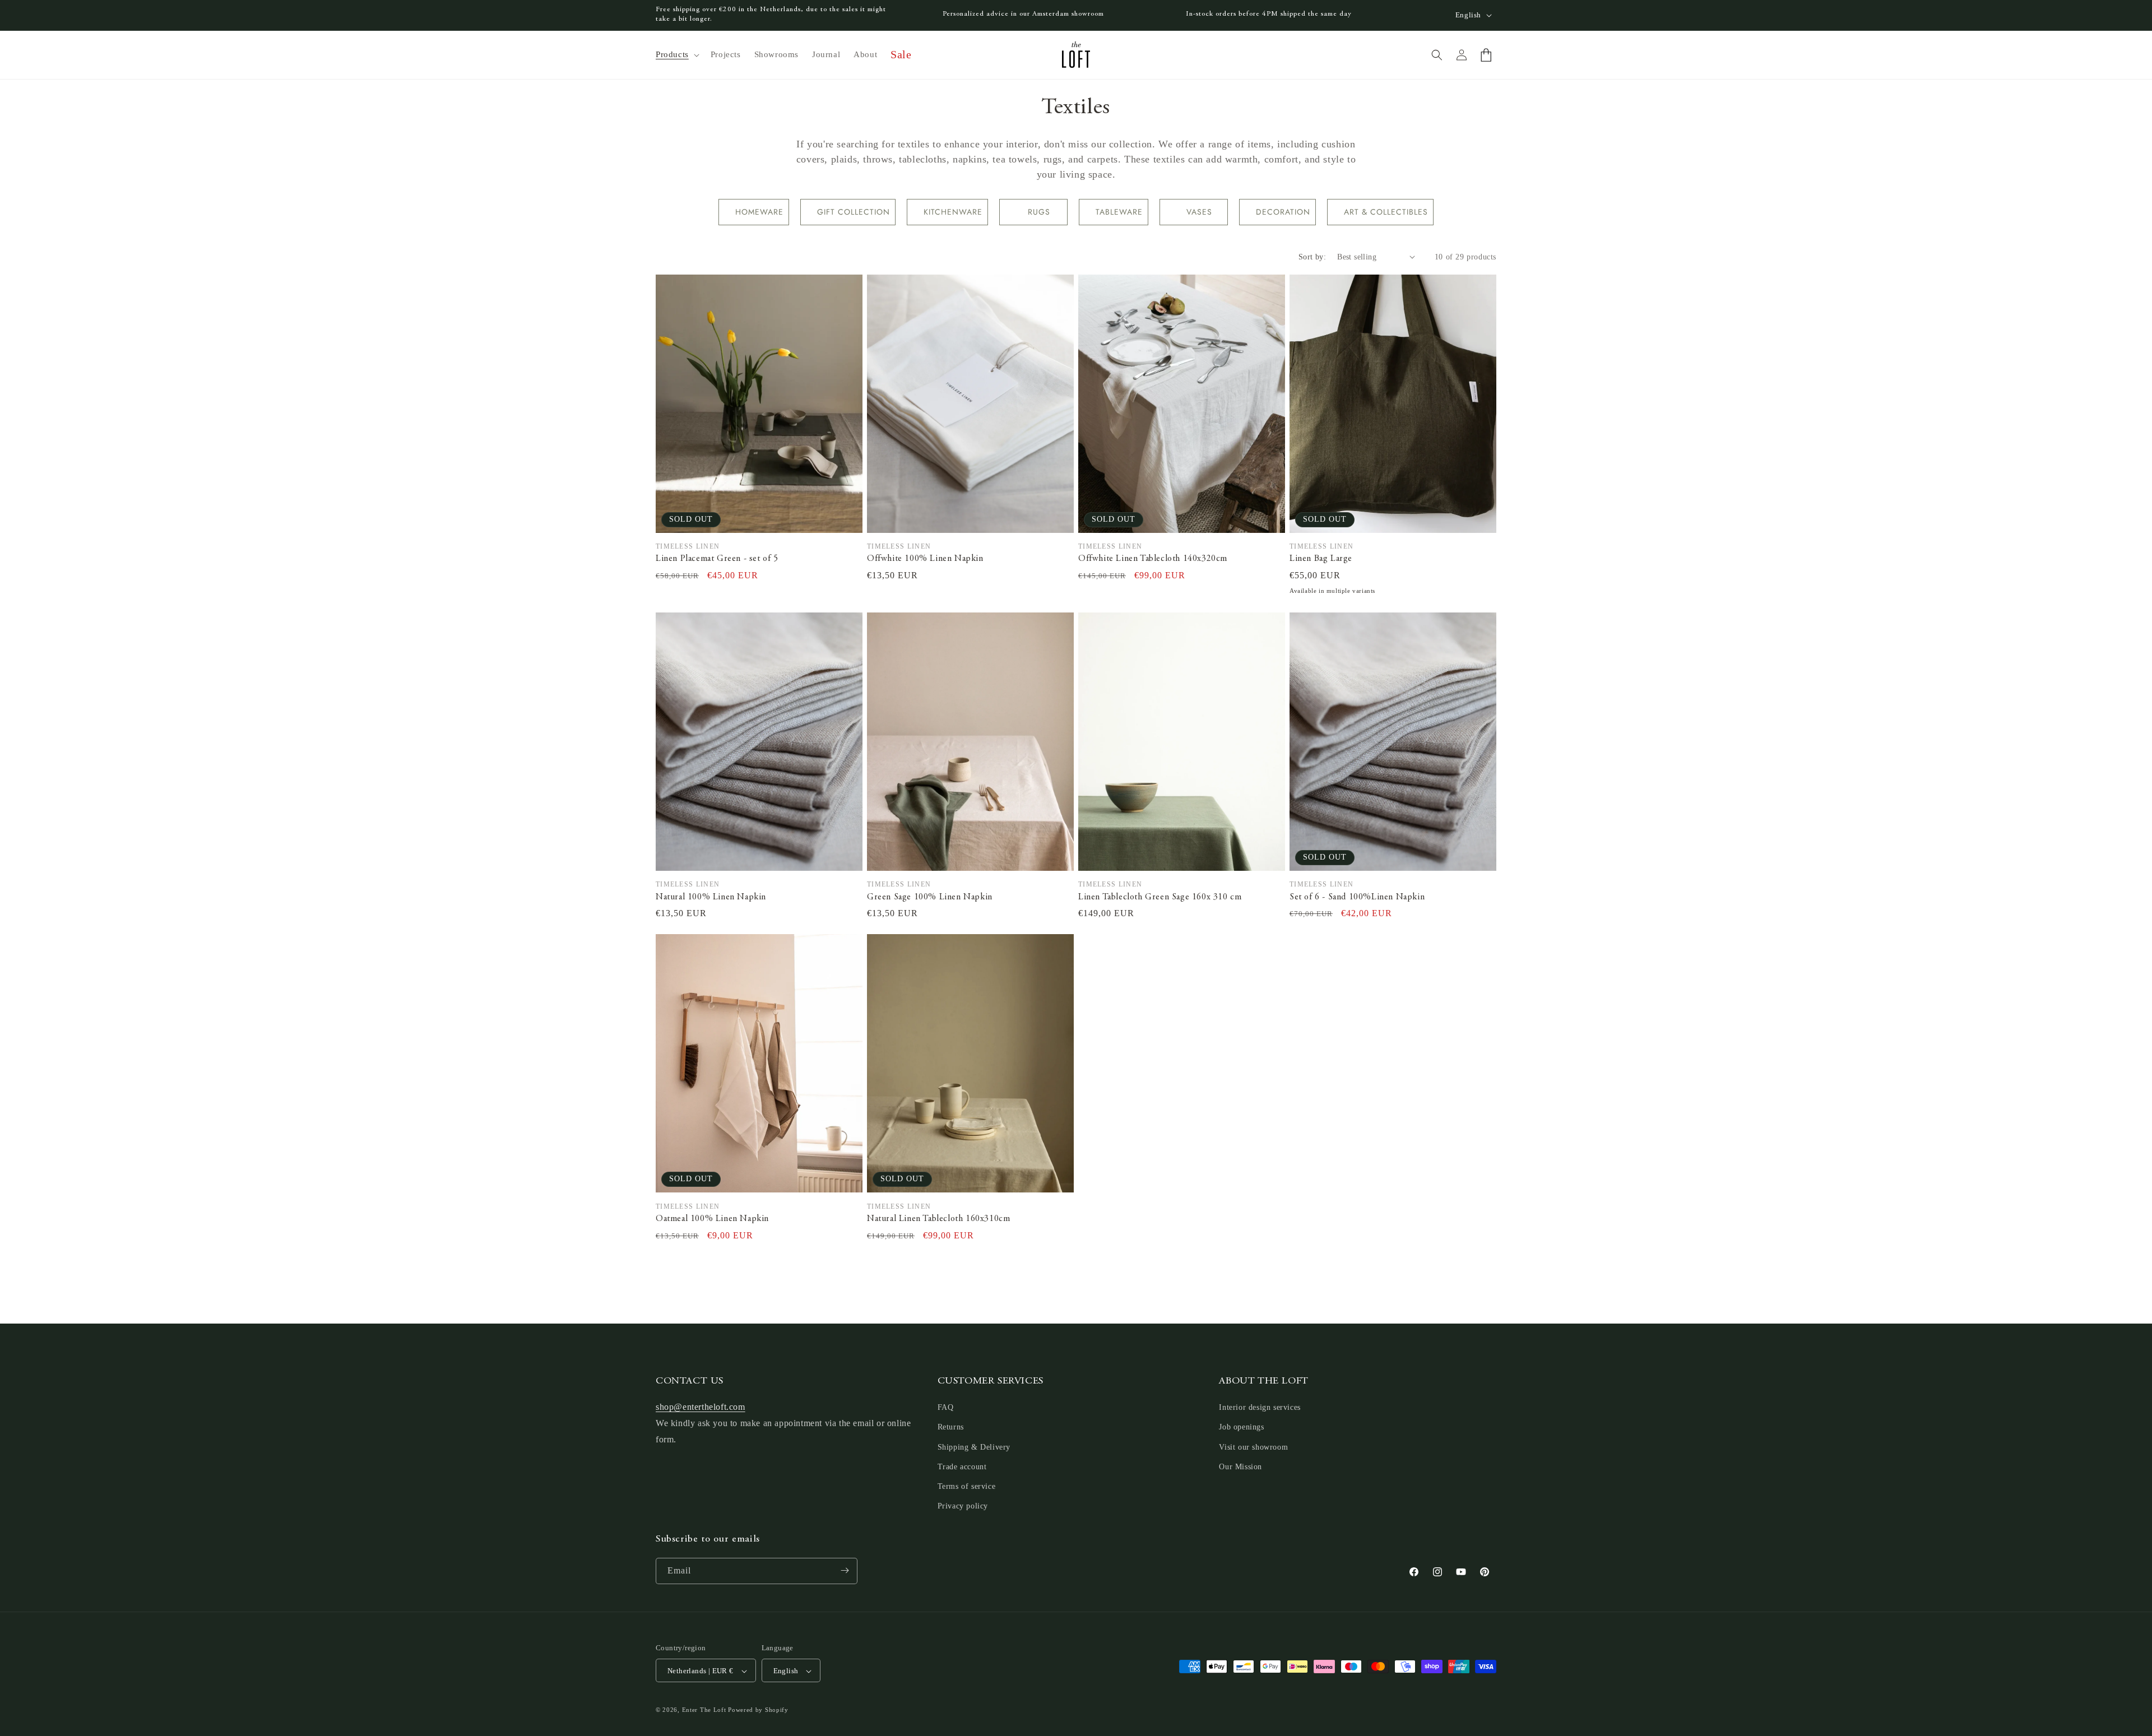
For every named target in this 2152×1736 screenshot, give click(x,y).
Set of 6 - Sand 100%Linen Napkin (1357, 897)
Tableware (1119, 212)
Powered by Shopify (758, 1710)
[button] (676, 55)
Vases (1199, 212)
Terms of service (967, 1486)
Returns (951, 1428)
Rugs (1039, 212)
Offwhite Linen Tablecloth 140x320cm (1153, 559)
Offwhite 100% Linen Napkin (925, 559)
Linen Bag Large (1321, 559)
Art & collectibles (1386, 212)
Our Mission (1240, 1467)
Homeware (759, 212)
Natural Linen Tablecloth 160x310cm (938, 1219)
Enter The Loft (704, 1710)
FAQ (946, 1408)
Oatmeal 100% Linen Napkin (712, 1219)
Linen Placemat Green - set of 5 (717, 559)
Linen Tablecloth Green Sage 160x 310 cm (1160, 897)
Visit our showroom (1253, 1447)
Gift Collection (854, 212)
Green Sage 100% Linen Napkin (930, 897)
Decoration (1283, 212)
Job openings (1241, 1428)
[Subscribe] (845, 1570)
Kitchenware (953, 212)
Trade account (962, 1467)
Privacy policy (963, 1507)
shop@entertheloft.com (701, 1407)
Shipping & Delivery (974, 1447)
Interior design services (1260, 1408)
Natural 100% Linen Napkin (711, 897)
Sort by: (1312, 257)
